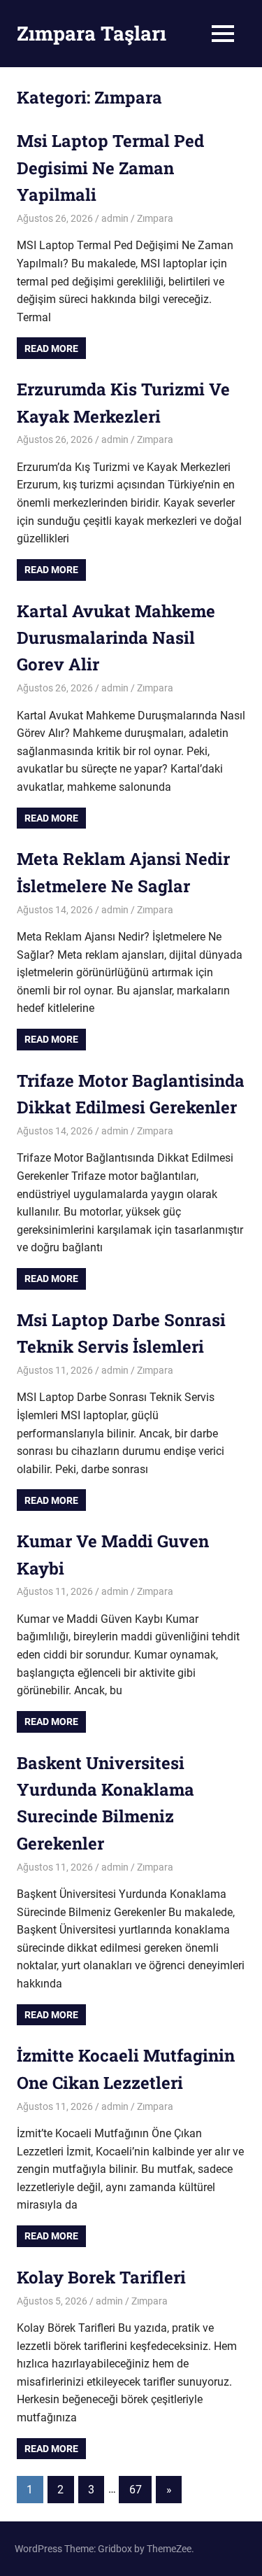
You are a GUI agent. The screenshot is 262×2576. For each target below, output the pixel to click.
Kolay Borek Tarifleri (101, 2277)
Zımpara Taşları (92, 33)
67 (136, 2490)
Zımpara (155, 218)
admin (115, 218)
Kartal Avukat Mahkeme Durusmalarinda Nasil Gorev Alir (116, 638)
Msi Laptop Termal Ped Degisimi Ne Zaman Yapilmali (110, 168)
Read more (51, 349)
